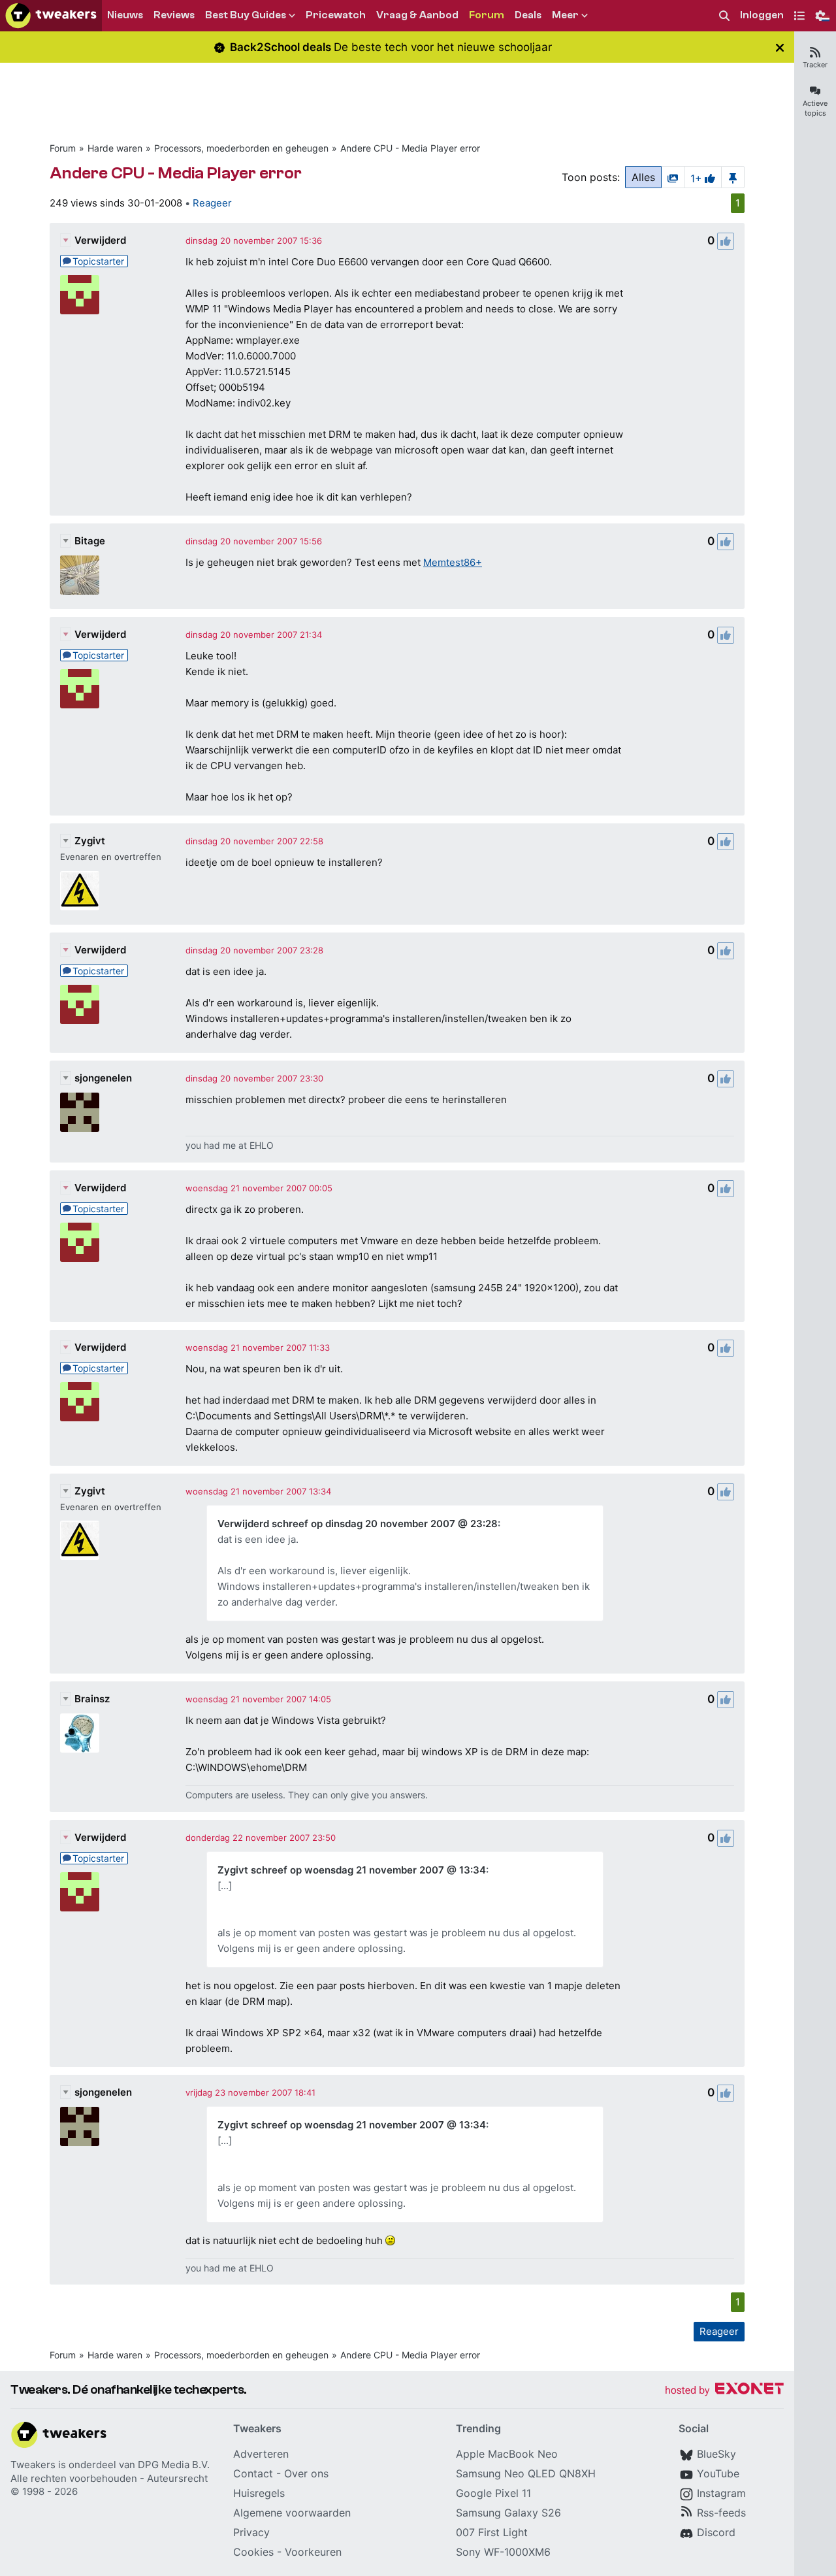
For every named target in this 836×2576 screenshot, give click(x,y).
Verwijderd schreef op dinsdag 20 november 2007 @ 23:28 (358, 1524)
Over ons (306, 2473)
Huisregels (259, 2493)
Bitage (90, 541)
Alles (643, 177)
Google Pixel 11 (493, 2493)
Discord (716, 2532)
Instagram (721, 2493)
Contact (253, 2473)
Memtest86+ (453, 562)
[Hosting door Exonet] (724, 2391)
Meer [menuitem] (565, 15)
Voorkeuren (313, 2552)
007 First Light (492, 2532)
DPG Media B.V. (174, 2465)
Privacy (251, 2532)
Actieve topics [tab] (815, 108)
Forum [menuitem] (487, 15)
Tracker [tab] (815, 65)
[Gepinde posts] (733, 177)
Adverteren (261, 2454)
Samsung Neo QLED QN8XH (526, 2473)
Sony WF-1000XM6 (503, 2552)
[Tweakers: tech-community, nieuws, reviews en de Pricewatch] (51, 16)
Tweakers (33, 2465)
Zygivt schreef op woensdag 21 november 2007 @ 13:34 (352, 1870)
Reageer (212, 203)
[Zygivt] (80, 891)
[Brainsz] (80, 1733)
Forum (63, 148)
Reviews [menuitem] (174, 15)
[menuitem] (724, 16)
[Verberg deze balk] (780, 47)
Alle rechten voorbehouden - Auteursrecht (109, 2478)
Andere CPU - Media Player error (410, 148)
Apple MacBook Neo (507, 2454)
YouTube (718, 2473)
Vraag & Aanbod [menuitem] (417, 15)
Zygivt (90, 841)
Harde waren (115, 148)
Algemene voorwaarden (292, 2513)
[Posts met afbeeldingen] (673, 177)
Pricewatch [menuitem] (336, 15)
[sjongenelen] (80, 1112)
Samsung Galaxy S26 (508, 2513)
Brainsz (92, 1699)
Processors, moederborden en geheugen (241, 148)
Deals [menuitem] (528, 15)
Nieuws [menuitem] (125, 15)
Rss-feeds (721, 2513)
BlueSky (716, 2454)
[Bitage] (80, 575)
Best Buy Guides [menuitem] (246, 15)
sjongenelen (103, 1078)
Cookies (253, 2552)
